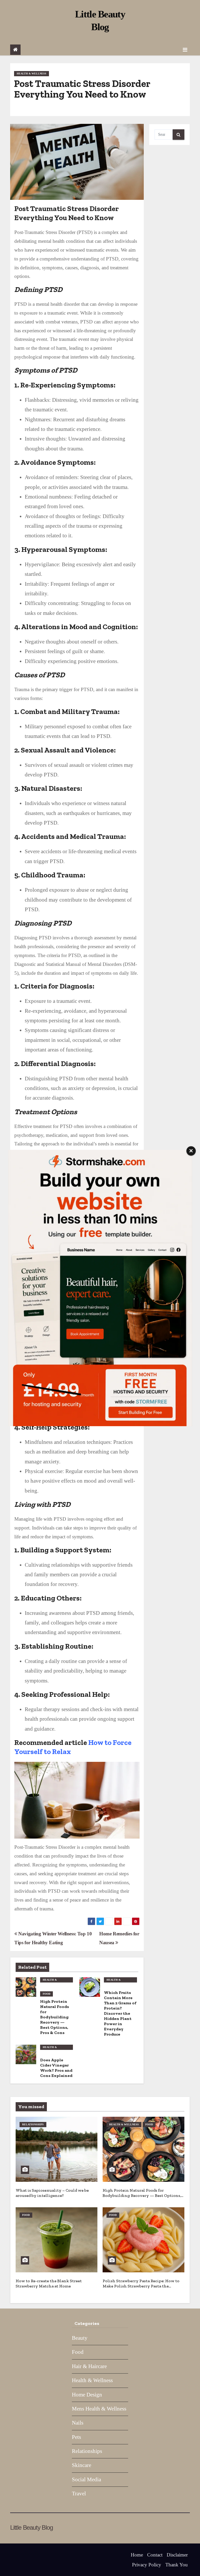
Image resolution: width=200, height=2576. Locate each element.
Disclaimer (177, 2555)
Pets (76, 2437)
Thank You (177, 2565)
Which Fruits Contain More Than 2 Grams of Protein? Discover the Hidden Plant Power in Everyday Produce (120, 2013)
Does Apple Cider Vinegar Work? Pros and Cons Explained (56, 2068)
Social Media (86, 2479)
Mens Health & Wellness (99, 2409)
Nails (78, 2423)
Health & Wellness (32, 74)
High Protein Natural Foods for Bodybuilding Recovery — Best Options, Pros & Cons (55, 2017)
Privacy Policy (147, 2565)
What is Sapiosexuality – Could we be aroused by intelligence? (52, 2193)
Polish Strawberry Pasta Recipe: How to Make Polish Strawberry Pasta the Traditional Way (141, 2286)
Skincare (82, 2465)
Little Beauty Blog (31, 2527)
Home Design (87, 2395)
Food (46, 1994)
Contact (155, 2555)
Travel (79, 2494)
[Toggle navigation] (185, 50)
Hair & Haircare (89, 2366)
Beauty (80, 2338)
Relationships (33, 2124)
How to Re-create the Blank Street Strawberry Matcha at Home (49, 2283)
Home (137, 2555)
